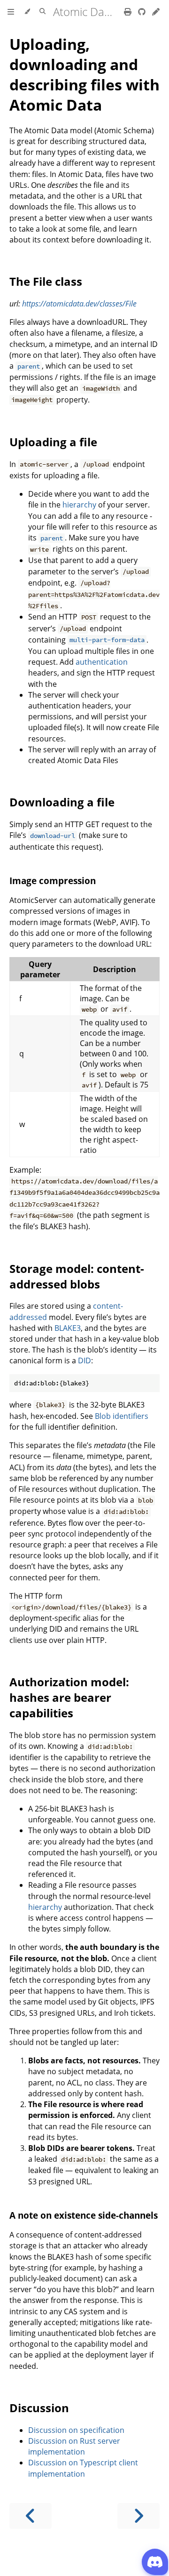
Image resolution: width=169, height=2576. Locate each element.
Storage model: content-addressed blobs (77, 1276)
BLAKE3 (68, 1328)
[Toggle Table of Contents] (11, 12)
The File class (46, 281)
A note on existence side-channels (84, 2215)
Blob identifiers (122, 1416)
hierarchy (79, 505)
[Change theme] (27, 12)
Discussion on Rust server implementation (74, 2446)
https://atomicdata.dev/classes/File (79, 304)
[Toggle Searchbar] (42, 12)
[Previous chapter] (31, 2516)
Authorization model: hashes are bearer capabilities (69, 1697)
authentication (102, 662)
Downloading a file (62, 802)
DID (84, 1360)
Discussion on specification (76, 2430)
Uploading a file (53, 442)
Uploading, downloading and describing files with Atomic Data (84, 74)
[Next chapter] (138, 2516)
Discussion (39, 2408)
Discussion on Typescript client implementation (83, 2468)
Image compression (53, 881)
